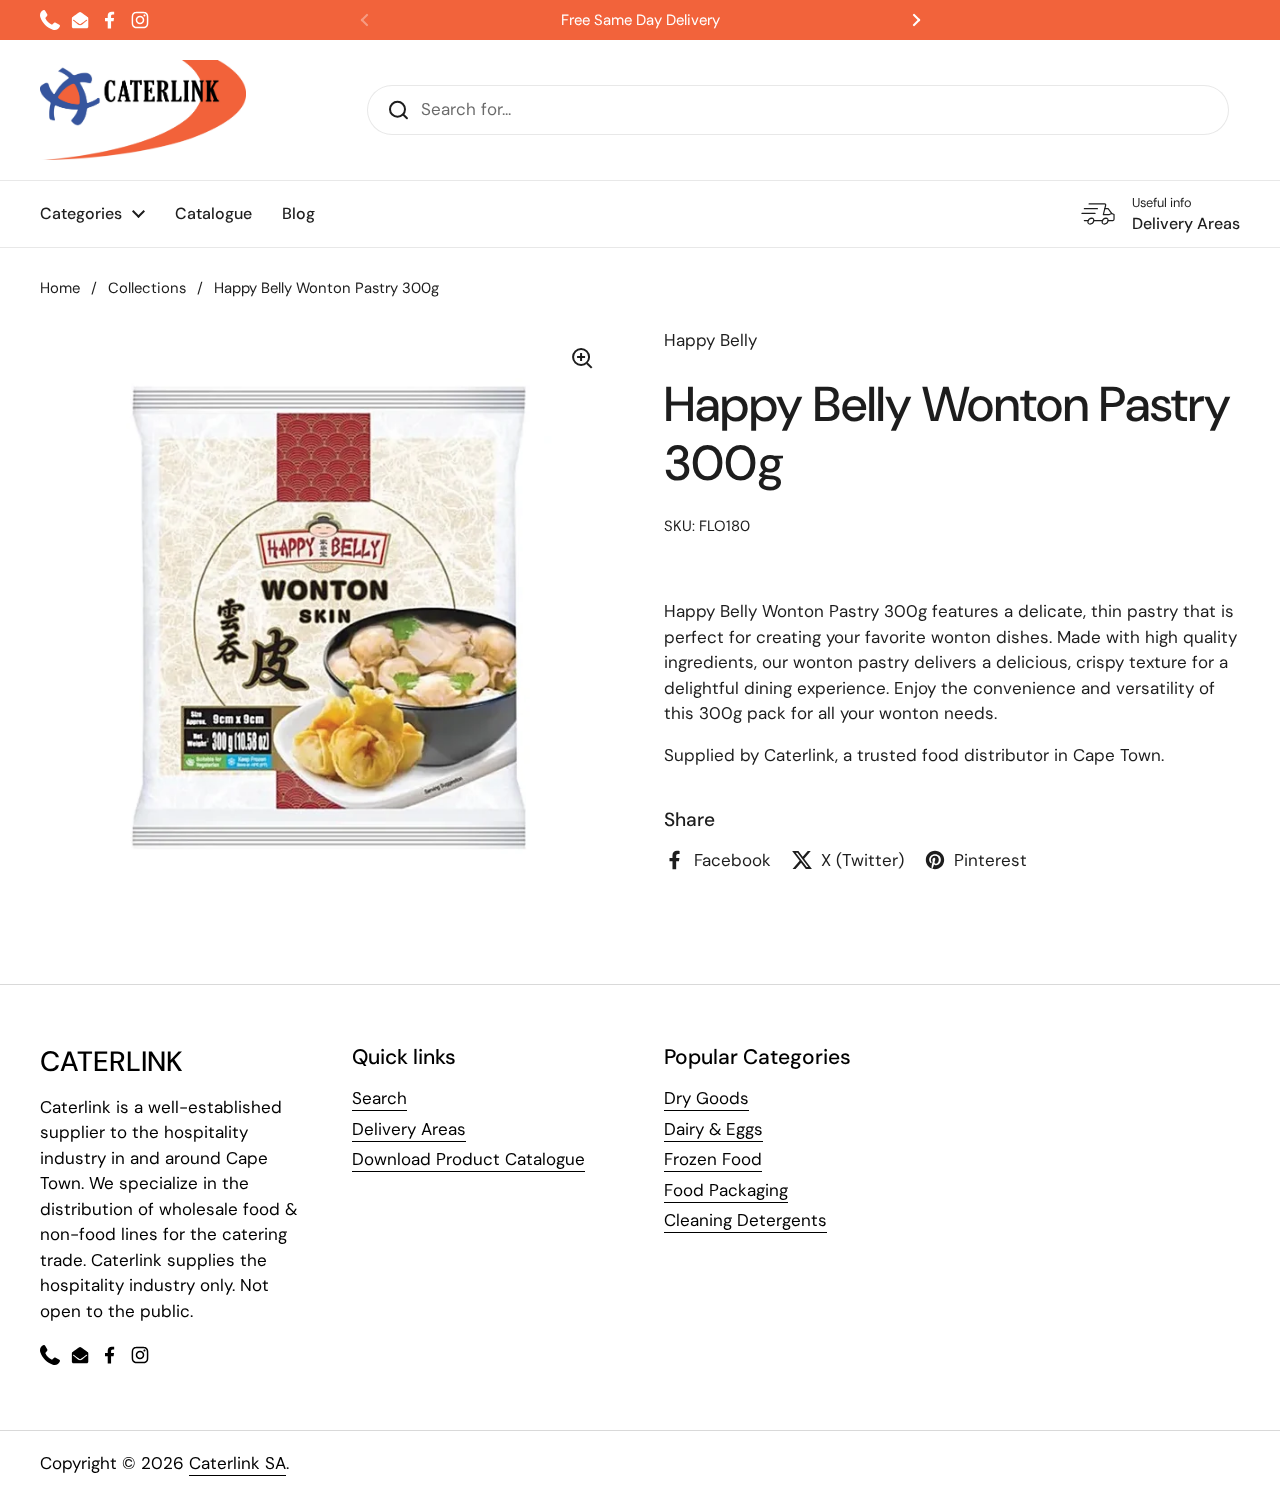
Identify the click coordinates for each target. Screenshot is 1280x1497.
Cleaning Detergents (745, 1220)
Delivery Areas (409, 1129)
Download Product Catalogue (468, 1159)
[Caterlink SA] (143, 110)
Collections (147, 288)
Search (379, 1098)
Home (60, 288)
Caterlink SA (237, 1463)
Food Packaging (726, 1190)
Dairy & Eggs (713, 1129)
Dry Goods (706, 1098)
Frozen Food (713, 1159)
